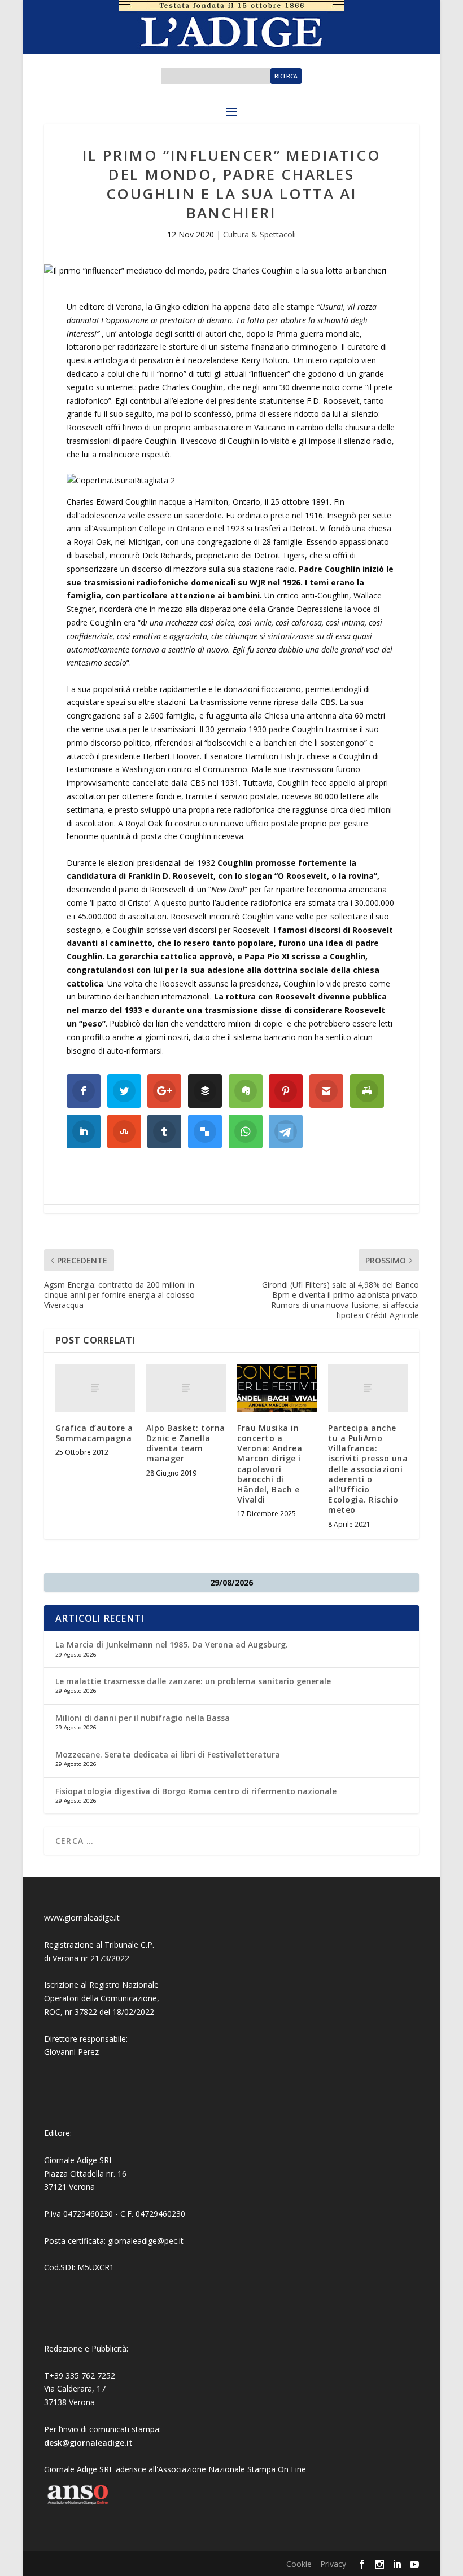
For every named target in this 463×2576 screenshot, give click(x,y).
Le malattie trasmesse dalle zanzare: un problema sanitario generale (193, 1681)
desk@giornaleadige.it (88, 2443)
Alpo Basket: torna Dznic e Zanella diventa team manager (186, 1443)
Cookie (299, 2564)
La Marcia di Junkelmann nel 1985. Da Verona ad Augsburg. (172, 1644)
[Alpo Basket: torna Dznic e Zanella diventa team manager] (186, 1388)
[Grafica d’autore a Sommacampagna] (95, 1388)
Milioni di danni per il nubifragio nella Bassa (143, 1718)
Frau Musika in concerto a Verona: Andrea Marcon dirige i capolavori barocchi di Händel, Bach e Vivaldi (270, 1464)
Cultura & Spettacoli (259, 234)
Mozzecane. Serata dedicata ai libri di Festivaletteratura (168, 1754)
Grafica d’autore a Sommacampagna (94, 1433)
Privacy (333, 2564)
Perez (88, 2052)
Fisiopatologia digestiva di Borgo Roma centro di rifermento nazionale (196, 1791)
